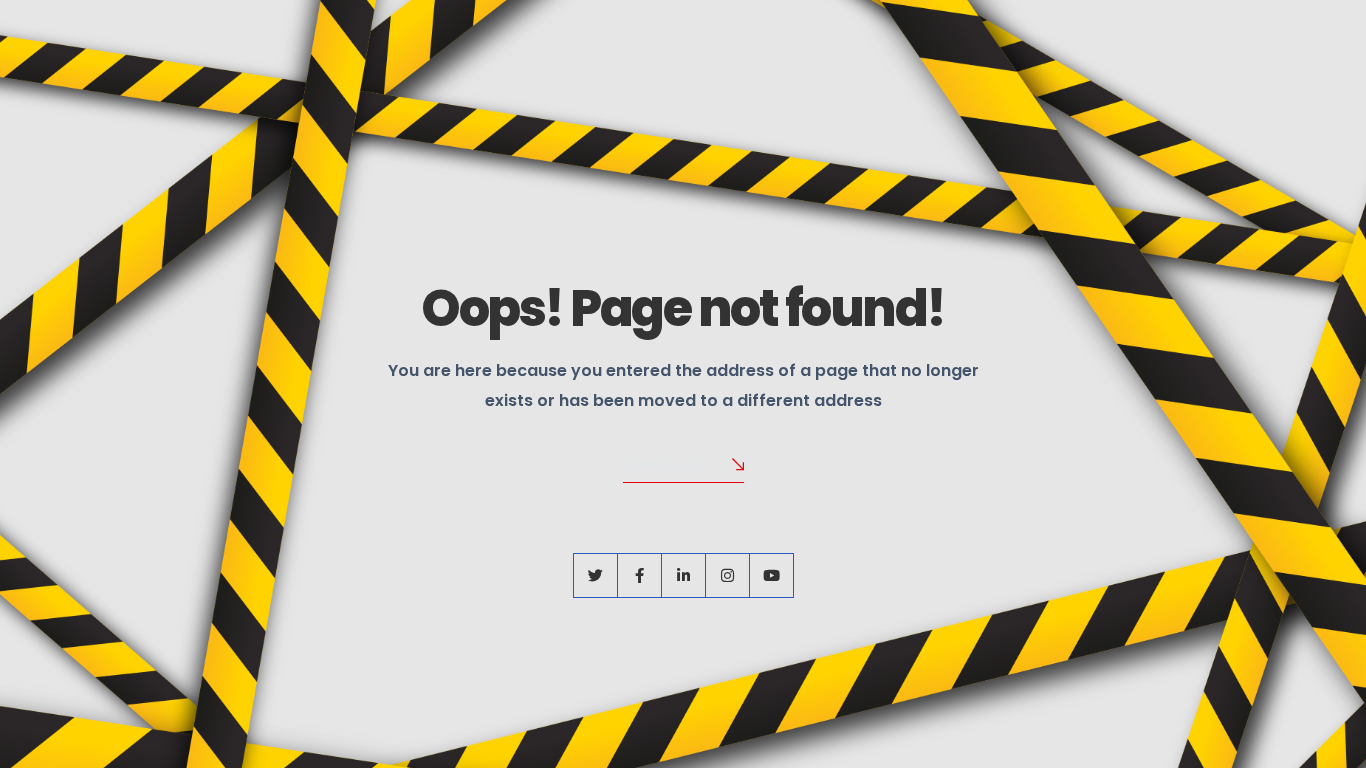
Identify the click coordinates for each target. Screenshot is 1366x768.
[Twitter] (595, 575)
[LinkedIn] (683, 575)
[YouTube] (771, 575)
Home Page (664, 465)
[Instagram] (727, 575)
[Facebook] (639, 575)
